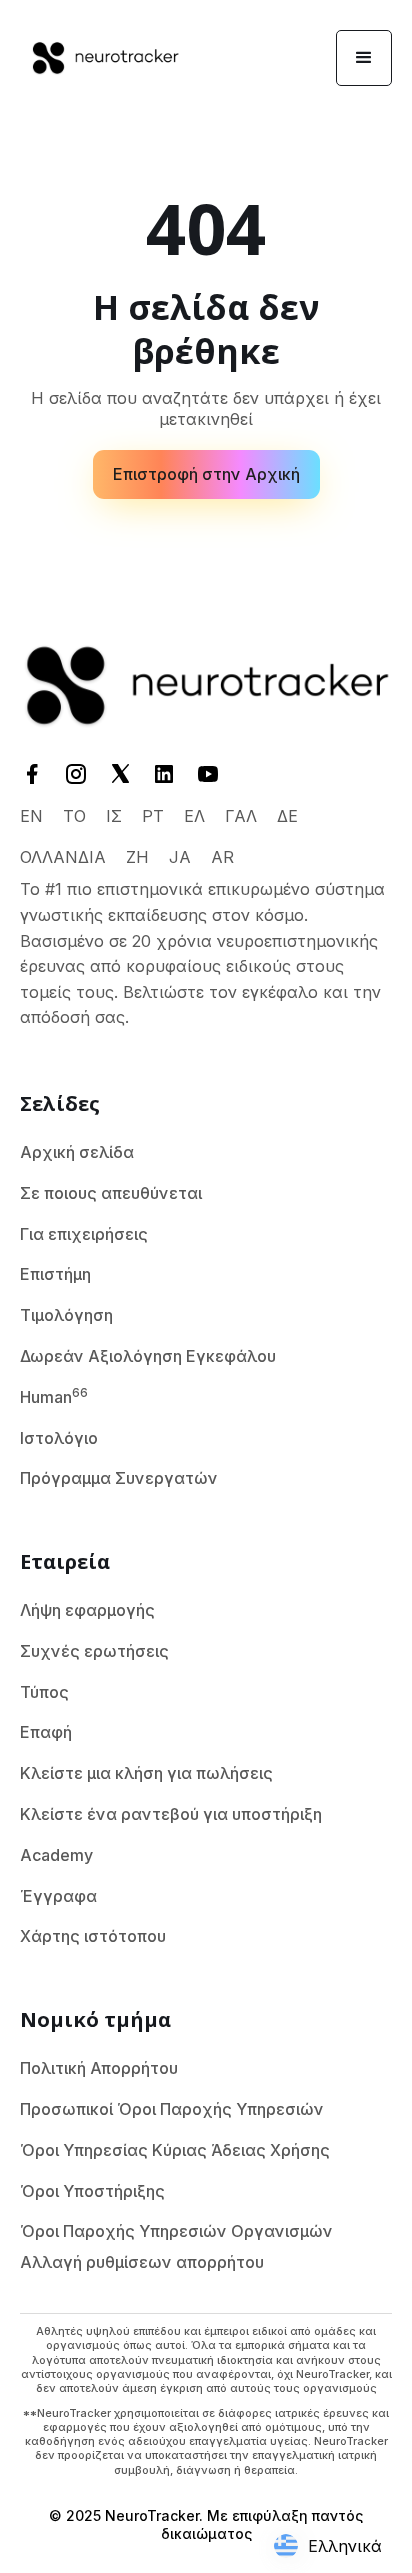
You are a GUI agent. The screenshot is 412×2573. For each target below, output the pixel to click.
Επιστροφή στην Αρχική (206, 474)
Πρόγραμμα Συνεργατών (119, 1478)
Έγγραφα (58, 1896)
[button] (364, 58)
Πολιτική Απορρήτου (99, 2068)
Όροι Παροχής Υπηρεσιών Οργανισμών (176, 2231)
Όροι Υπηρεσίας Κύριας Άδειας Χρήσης (175, 2150)
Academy (56, 1855)
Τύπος (44, 1692)
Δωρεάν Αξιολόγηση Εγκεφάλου (148, 1356)
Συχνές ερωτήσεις (94, 1651)
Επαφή (46, 1732)
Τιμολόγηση (66, 1315)
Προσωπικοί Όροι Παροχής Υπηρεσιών (172, 2109)
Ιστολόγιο (59, 1438)
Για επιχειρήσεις (84, 1234)
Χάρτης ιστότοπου (93, 1936)
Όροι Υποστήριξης (92, 2191)
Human (54, 1396)
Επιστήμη (55, 1274)
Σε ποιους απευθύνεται (111, 1193)
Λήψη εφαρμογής (87, 1610)
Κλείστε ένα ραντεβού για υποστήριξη (171, 1814)
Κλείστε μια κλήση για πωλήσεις (146, 1773)
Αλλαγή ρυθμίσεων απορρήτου (142, 2262)
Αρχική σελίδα (77, 1152)
